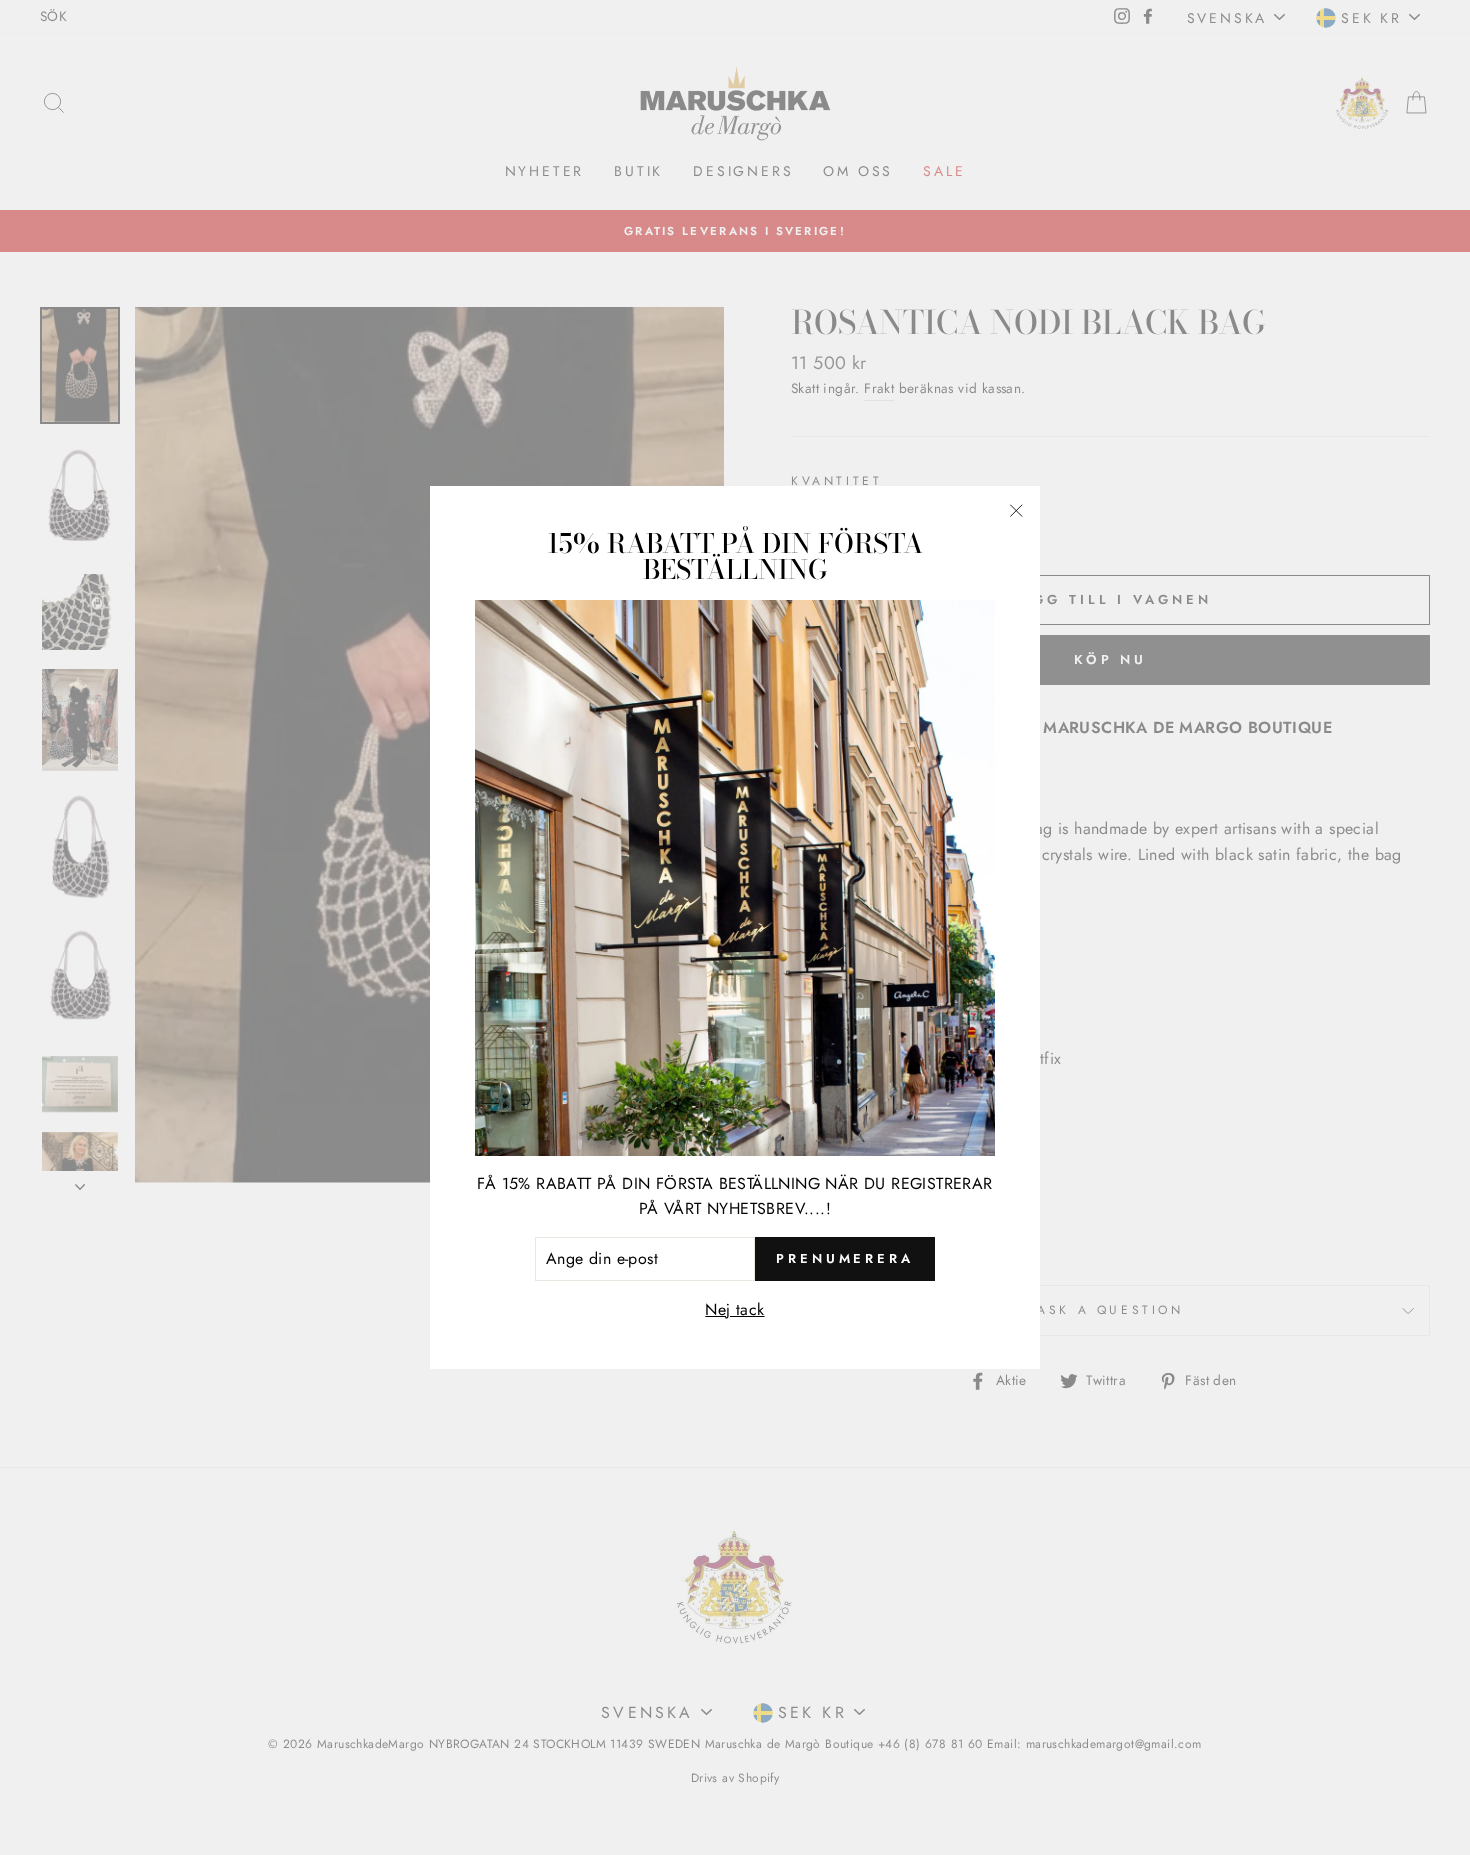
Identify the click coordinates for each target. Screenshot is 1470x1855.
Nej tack (734, 1309)
